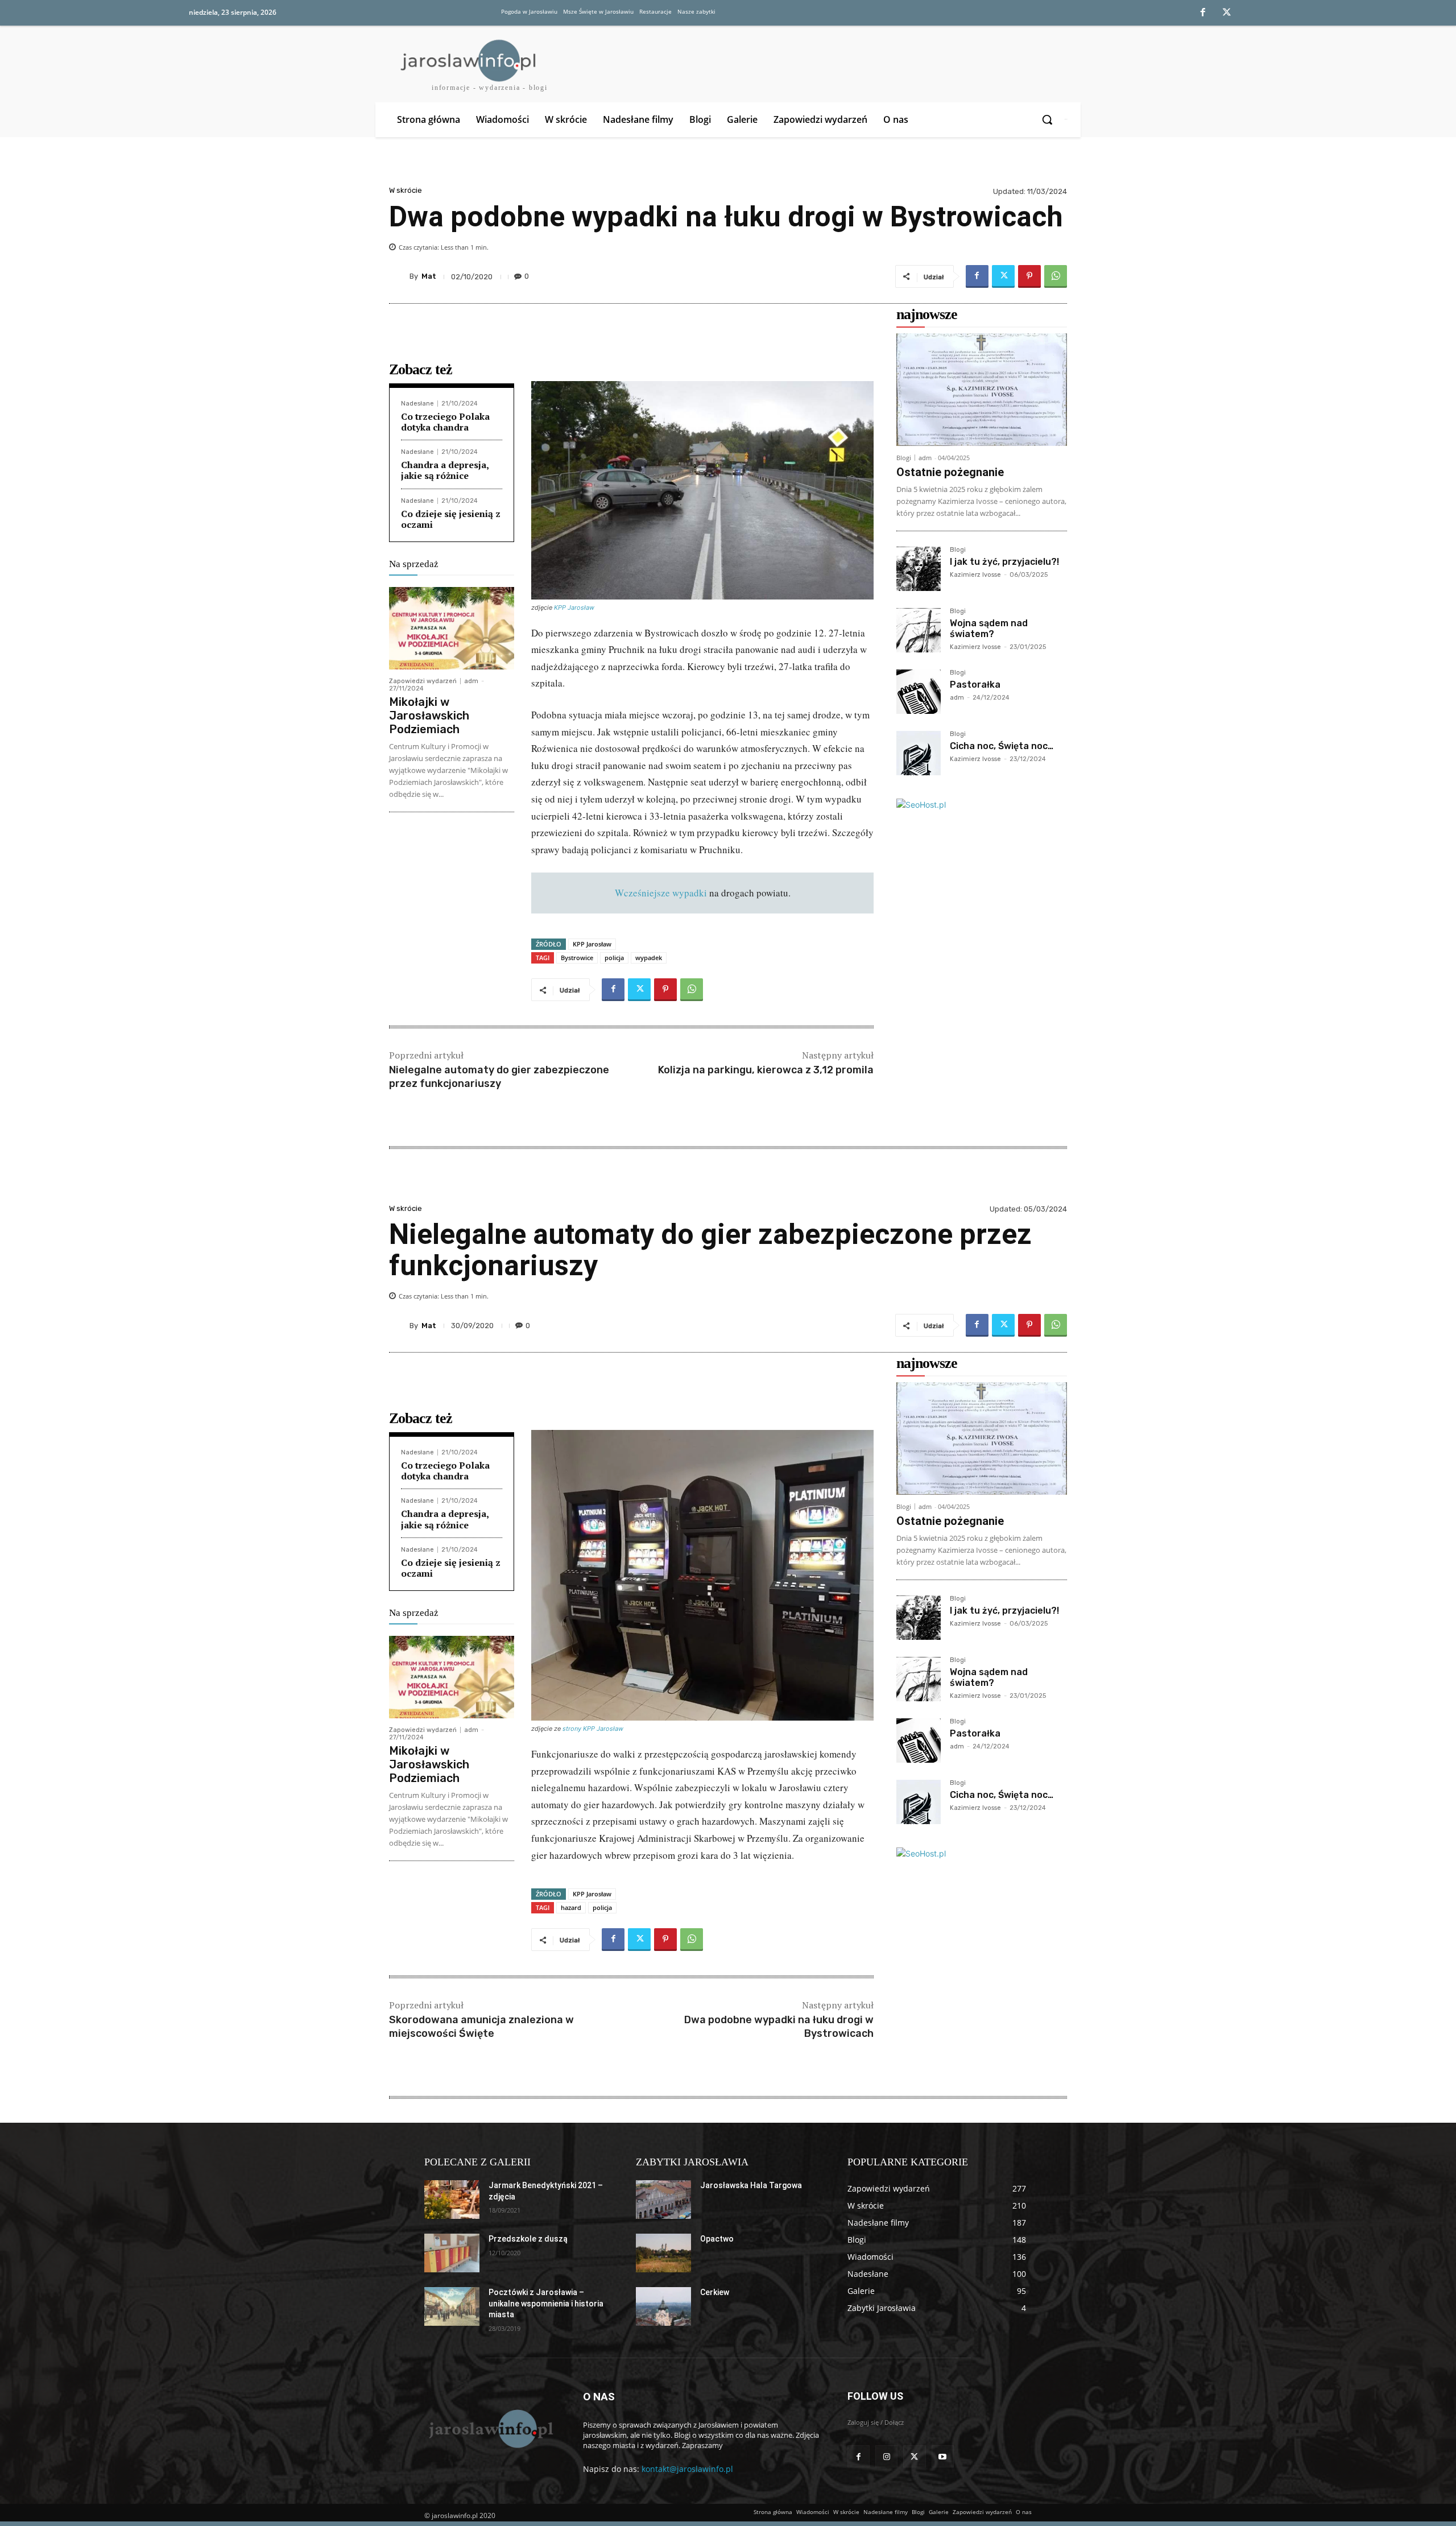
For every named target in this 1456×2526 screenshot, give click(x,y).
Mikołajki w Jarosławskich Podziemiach (429, 716)
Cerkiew (715, 2292)
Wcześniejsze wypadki (661, 893)
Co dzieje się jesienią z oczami (451, 519)
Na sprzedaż (414, 564)
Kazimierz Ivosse (975, 575)
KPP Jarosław (574, 607)
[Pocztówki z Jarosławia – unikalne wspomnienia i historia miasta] (452, 2306)
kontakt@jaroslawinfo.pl (687, 2469)
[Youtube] (943, 2456)
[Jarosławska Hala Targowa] (663, 2200)
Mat (429, 276)
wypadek (649, 958)
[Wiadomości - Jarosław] (490, 2428)
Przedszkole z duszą (528, 2239)
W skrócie (406, 190)
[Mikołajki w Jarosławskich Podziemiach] (452, 628)
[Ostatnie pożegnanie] (982, 390)
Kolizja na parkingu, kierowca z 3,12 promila (766, 1070)
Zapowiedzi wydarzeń (423, 681)
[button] (1048, 119)
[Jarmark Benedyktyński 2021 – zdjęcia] (452, 2200)
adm (471, 681)
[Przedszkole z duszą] (452, 2253)
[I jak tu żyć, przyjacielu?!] (919, 569)
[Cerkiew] (663, 2306)
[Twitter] (1227, 13)
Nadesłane (417, 404)
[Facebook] (1203, 13)
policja (614, 958)
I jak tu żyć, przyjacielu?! (1004, 562)
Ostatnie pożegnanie (950, 472)
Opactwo (717, 2239)
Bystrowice (577, 958)
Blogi (904, 458)
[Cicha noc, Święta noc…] (919, 753)
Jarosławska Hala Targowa (751, 2185)
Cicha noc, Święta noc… (1002, 746)
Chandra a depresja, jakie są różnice (445, 470)
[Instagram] (886, 2456)
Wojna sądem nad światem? (989, 629)
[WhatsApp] (1056, 276)
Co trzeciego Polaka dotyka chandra (445, 422)
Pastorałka (975, 685)
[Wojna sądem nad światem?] (919, 630)
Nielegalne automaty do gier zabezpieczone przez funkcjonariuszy (499, 1076)
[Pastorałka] (919, 692)
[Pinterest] (1029, 276)
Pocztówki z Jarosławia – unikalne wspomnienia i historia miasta (546, 2303)
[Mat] (399, 276)
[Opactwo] (663, 2253)
